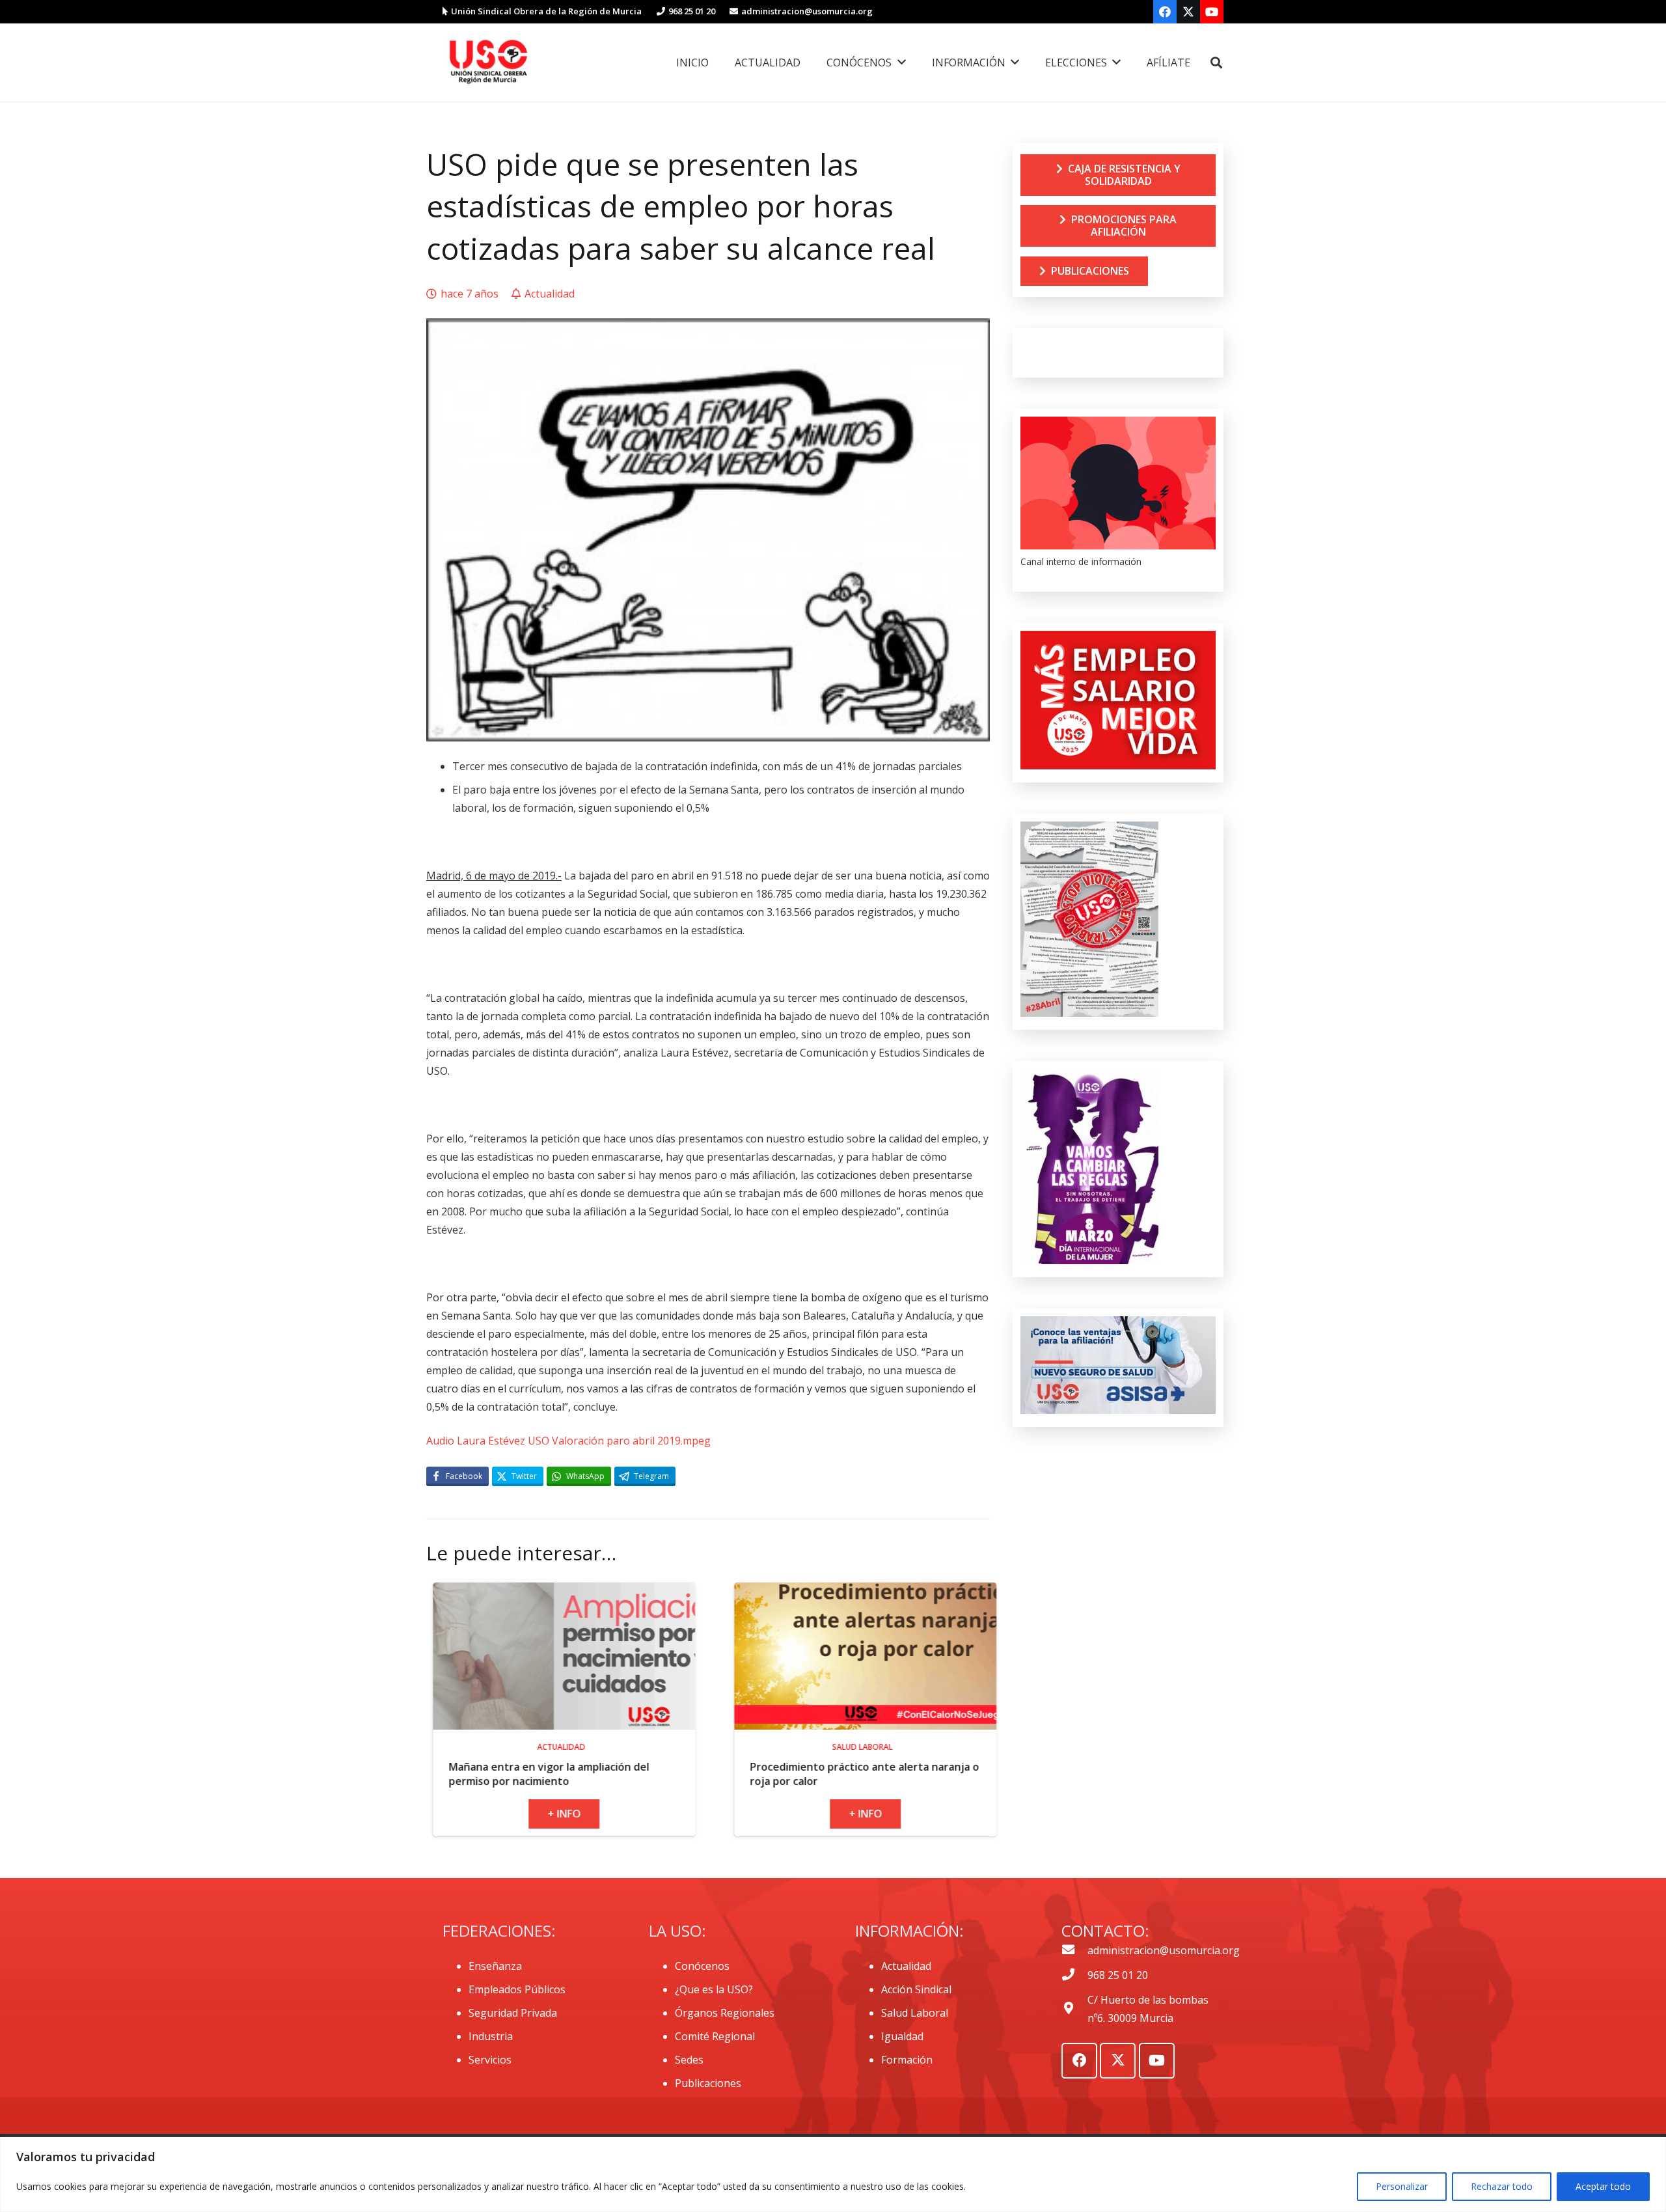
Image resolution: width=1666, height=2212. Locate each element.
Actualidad (906, 1966)
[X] (1188, 12)
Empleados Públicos (517, 1989)
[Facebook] (1165, 12)
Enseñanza (495, 1966)
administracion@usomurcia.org (1164, 1950)
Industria (491, 2036)
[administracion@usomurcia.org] (1074, 1950)
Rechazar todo (1502, 2186)
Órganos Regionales (725, 2013)
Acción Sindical (916, 1989)
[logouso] (488, 62)
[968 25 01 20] (1074, 1975)
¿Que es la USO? (714, 1989)
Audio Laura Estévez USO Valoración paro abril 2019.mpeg (568, 1441)
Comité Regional (715, 2036)
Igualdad (902, 2036)
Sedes (689, 2060)
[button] (1216, 63)
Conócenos (702, 1966)
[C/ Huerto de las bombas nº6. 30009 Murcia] (1074, 2009)
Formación (907, 2060)
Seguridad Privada (513, 2013)
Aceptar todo (1603, 2186)
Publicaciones (708, 2083)
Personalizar (1402, 2186)
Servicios (490, 2060)
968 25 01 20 (1118, 1975)
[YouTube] (1212, 12)
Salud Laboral (915, 2013)
